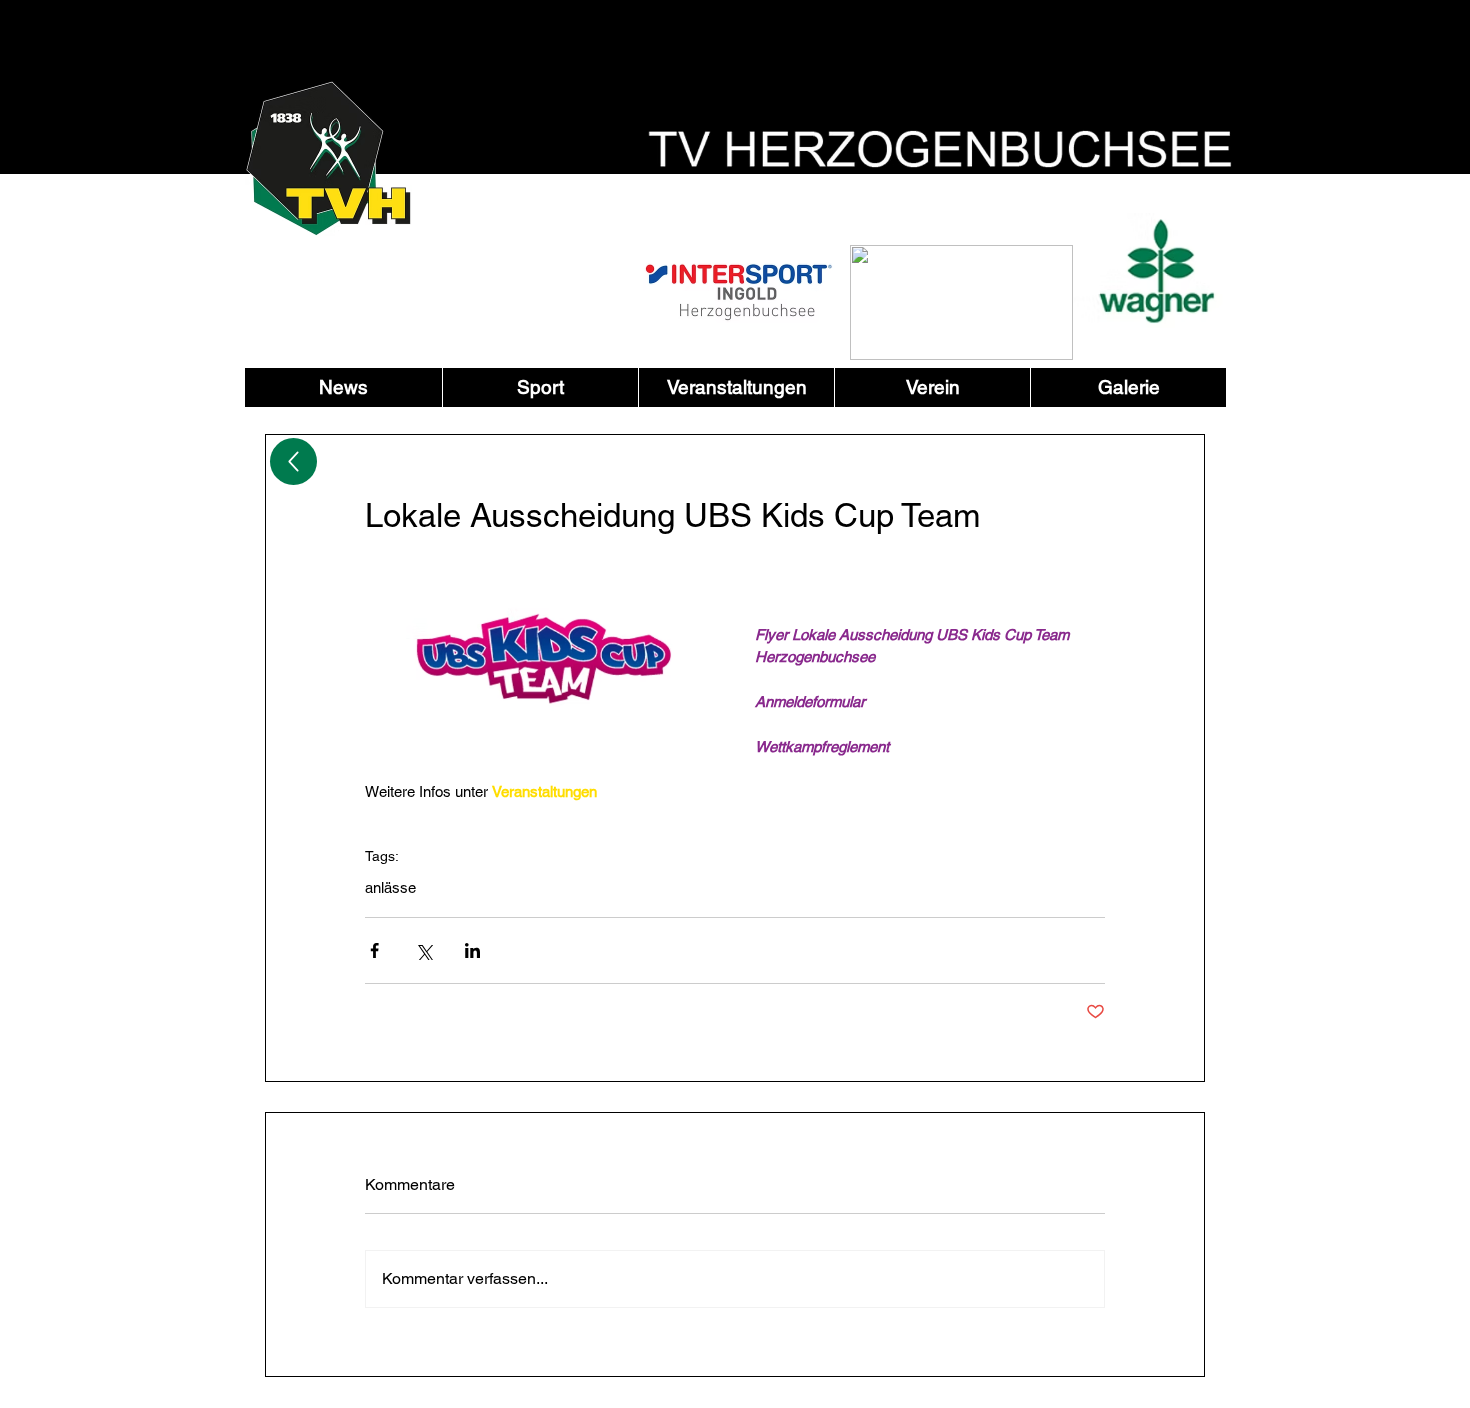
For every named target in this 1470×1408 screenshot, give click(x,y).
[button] (540, 387)
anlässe (390, 887)
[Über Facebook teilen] (374, 950)
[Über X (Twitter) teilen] (423, 950)
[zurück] (293, 461)
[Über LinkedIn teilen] (472, 950)
